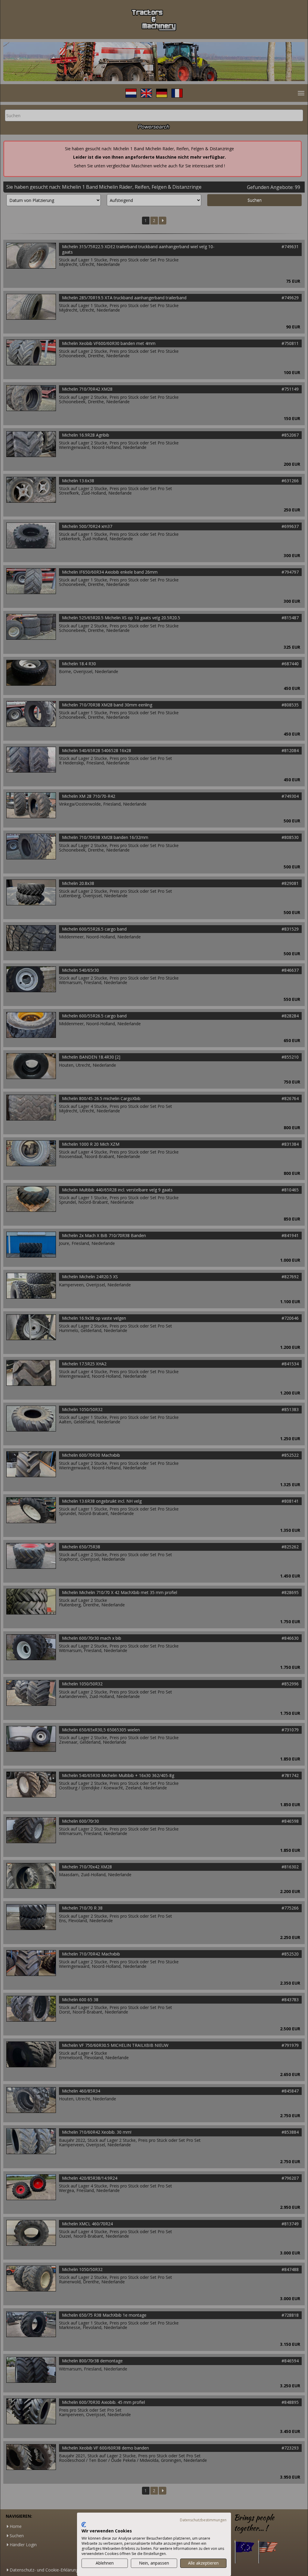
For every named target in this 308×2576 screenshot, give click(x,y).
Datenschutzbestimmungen (203, 2520)
